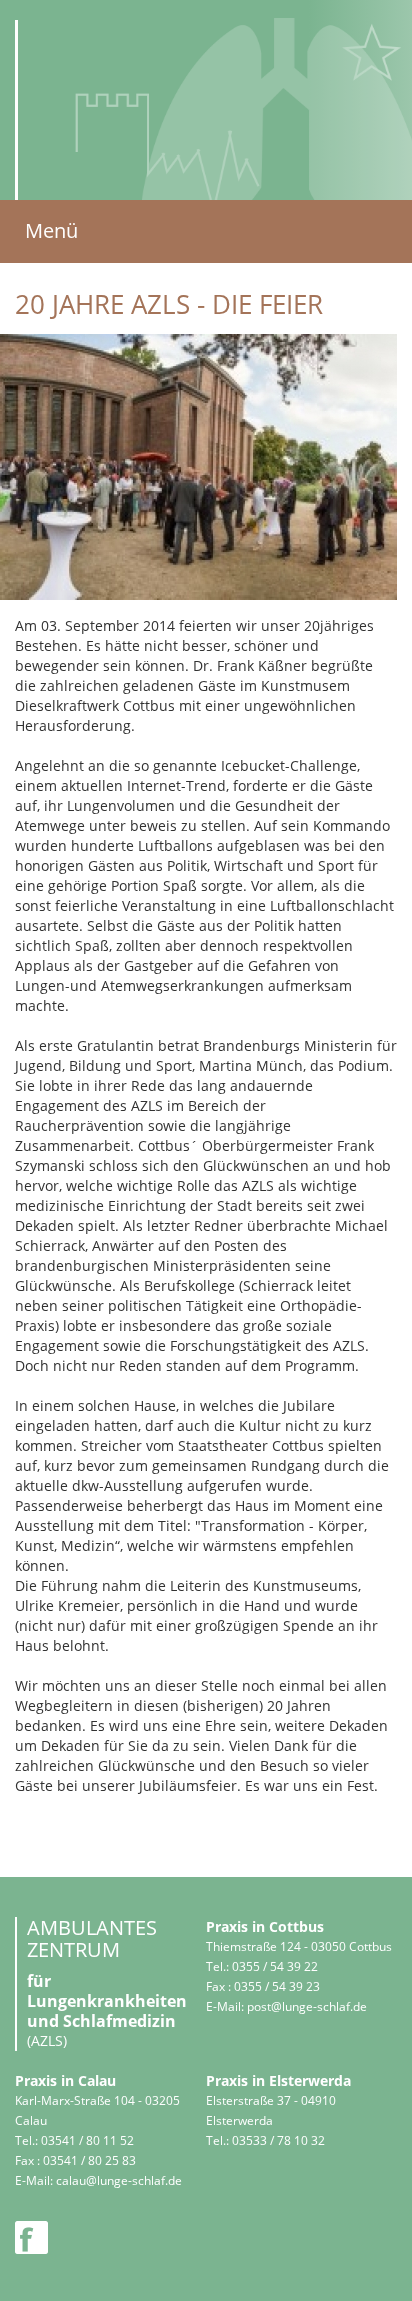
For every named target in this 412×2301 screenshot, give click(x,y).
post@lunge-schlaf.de (307, 2006)
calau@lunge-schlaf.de (119, 2180)
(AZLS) (173, 279)
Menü (51, 230)
